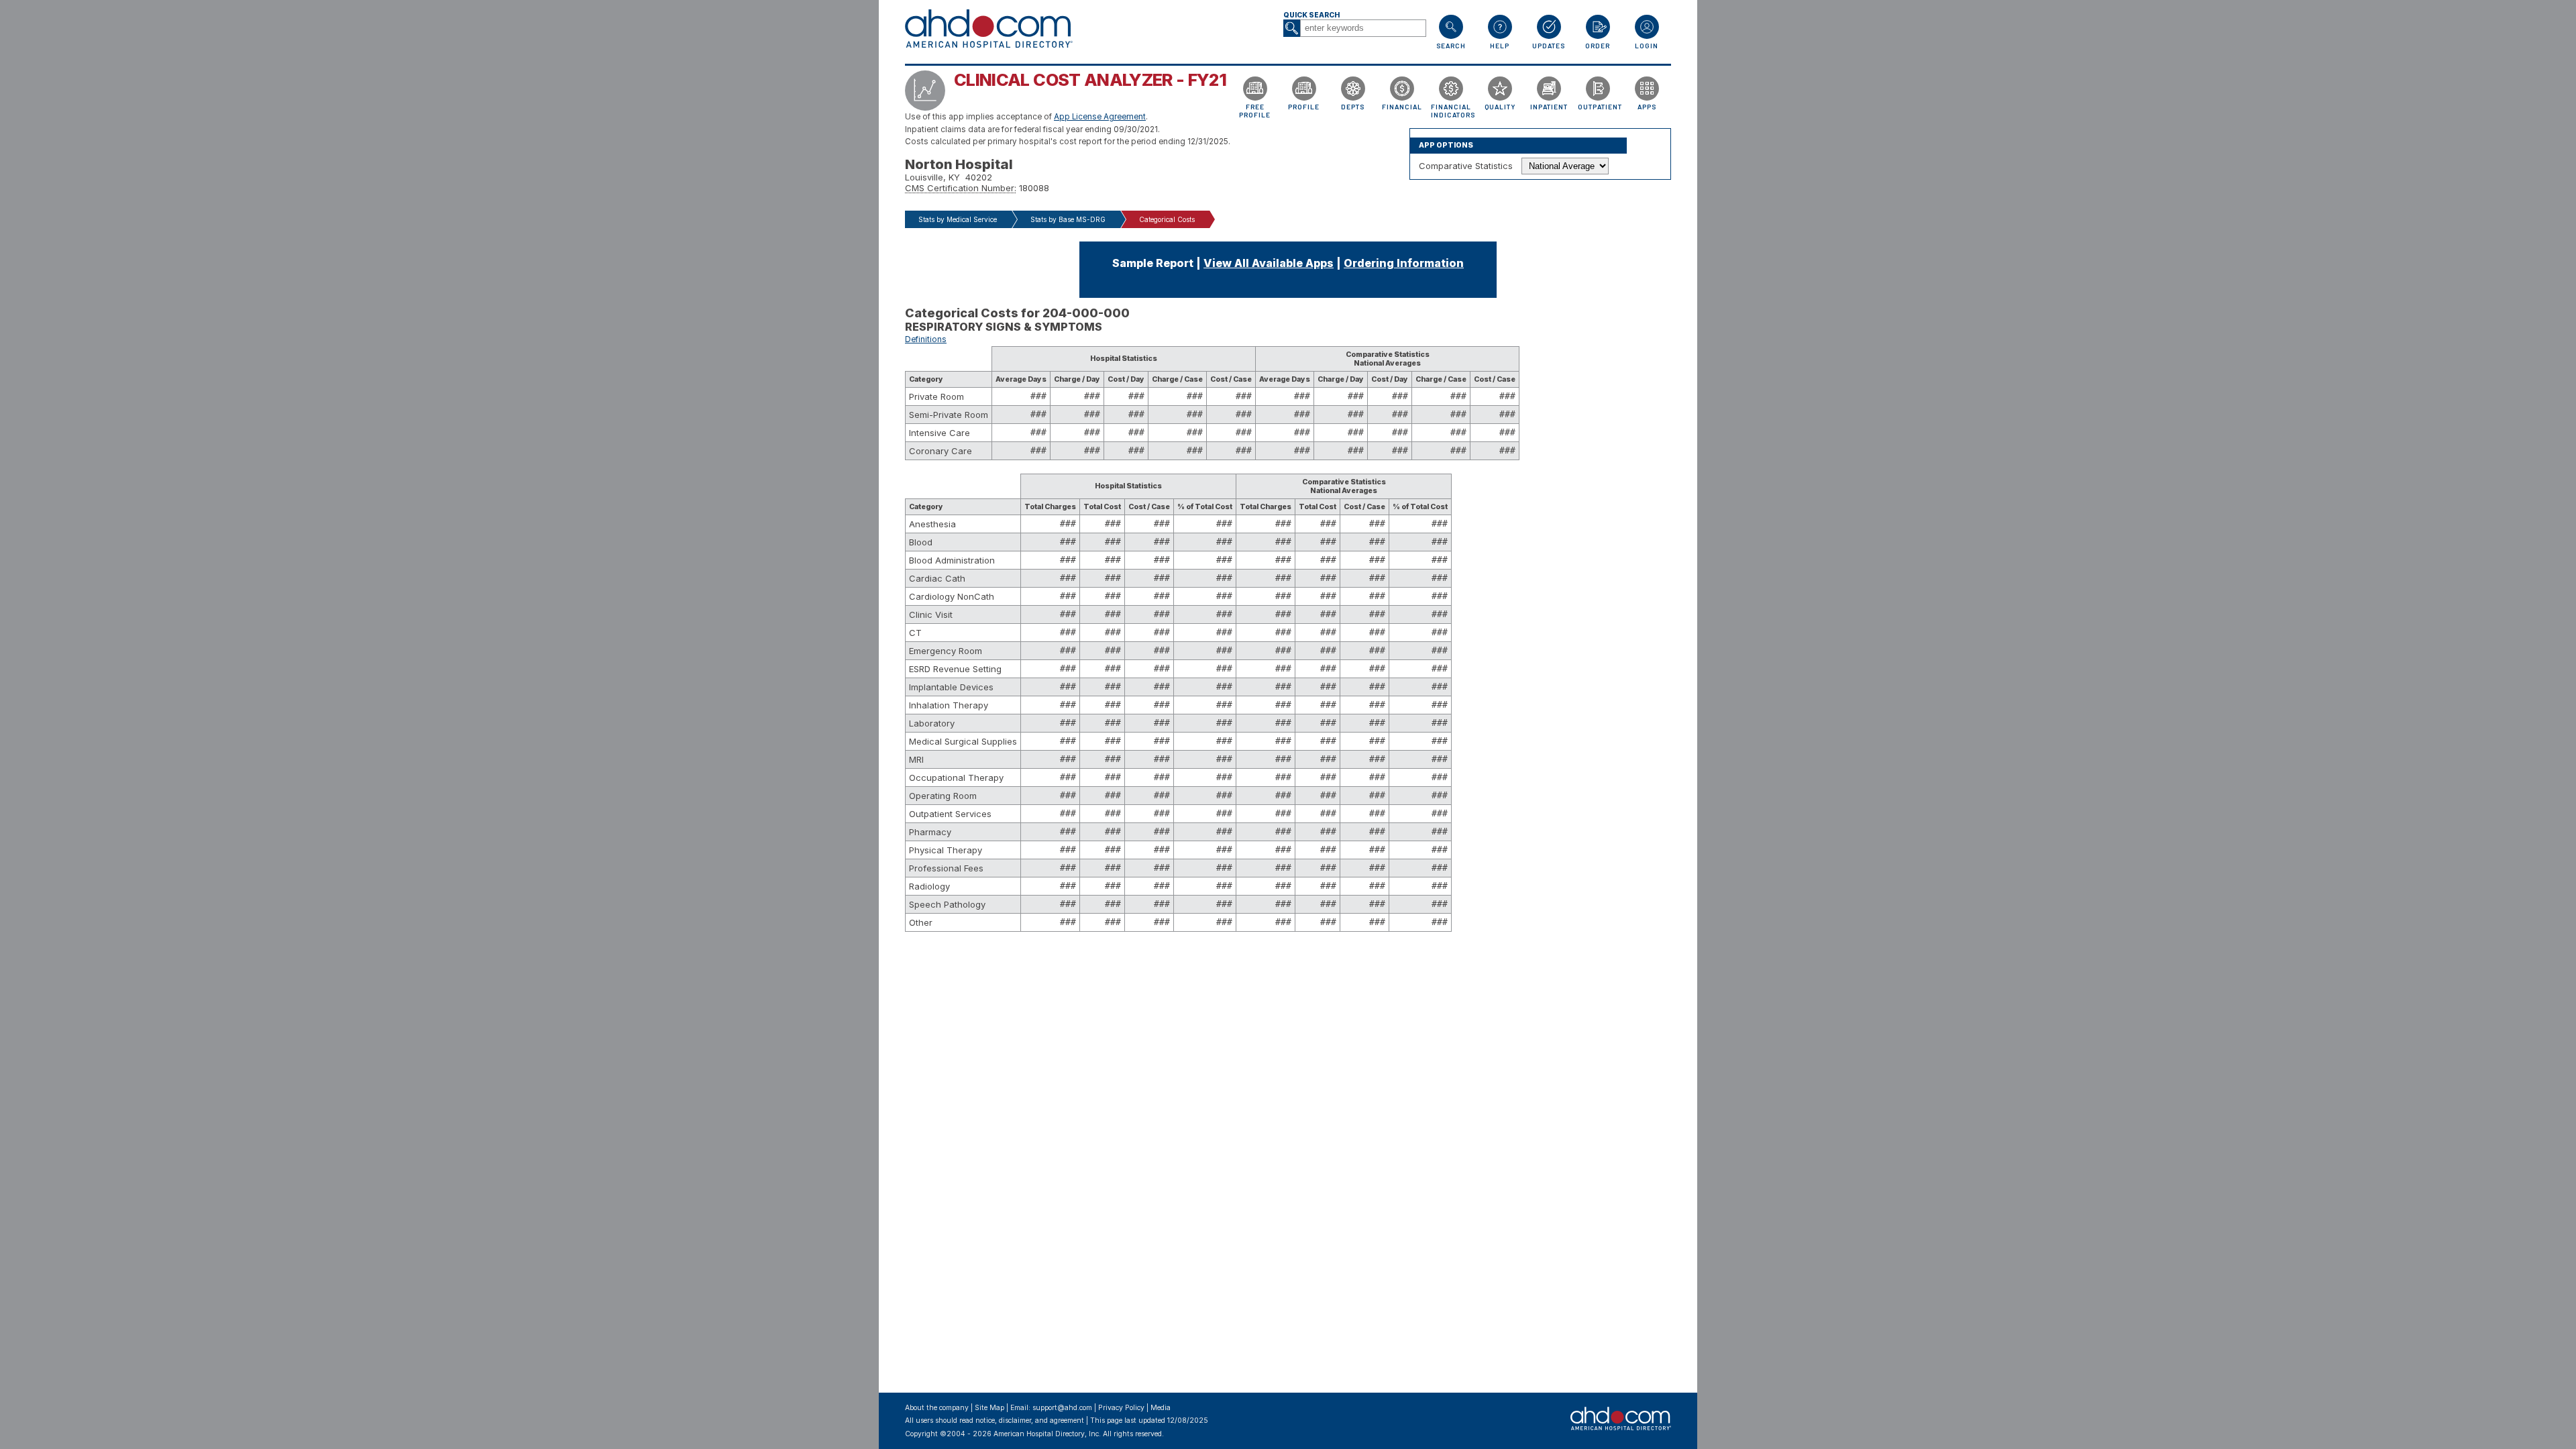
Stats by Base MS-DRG (1068, 219)
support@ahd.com (1062, 1408)
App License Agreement (1100, 117)
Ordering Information (1404, 263)
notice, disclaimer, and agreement (1030, 1420)
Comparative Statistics (1466, 166)
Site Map (989, 1408)
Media (1161, 1408)
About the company (937, 1408)
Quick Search (1311, 15)
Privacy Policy (1121, 1408)
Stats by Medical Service (958, 219)
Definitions (926, 339)
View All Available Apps (1269, 263)
